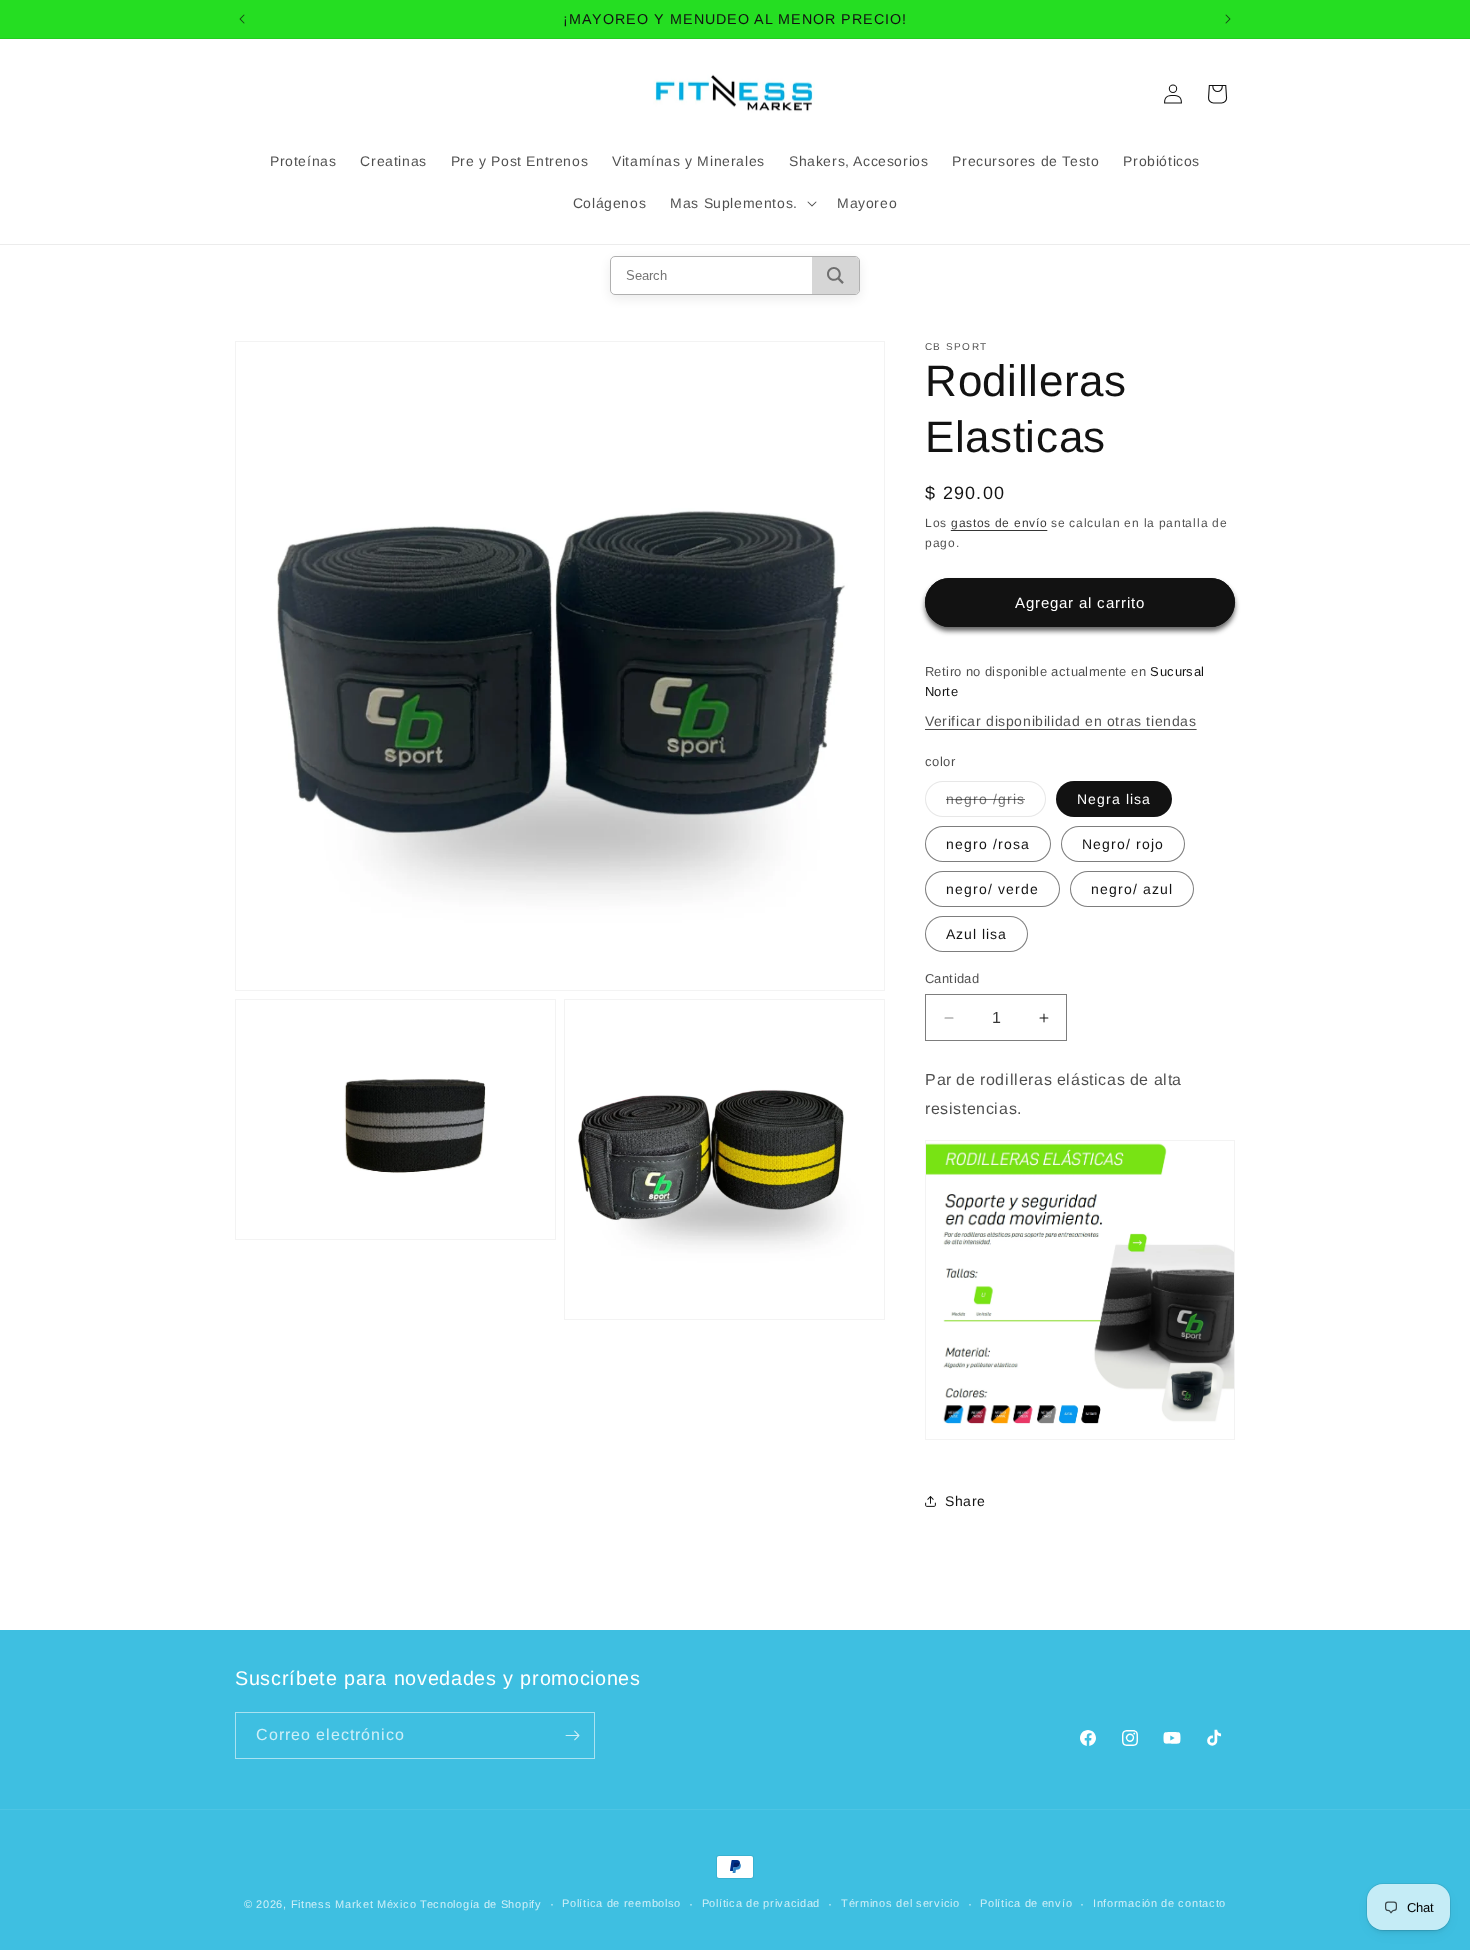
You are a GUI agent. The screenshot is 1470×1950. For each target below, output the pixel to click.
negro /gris (996, 803)
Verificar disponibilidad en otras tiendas (1061, 721)
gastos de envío (999, 523)
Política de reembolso (621, 1903)
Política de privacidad (761, 1903)
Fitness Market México (354, 1904)
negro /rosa (988, 844)
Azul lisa (976, 934)
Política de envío (1026, 1903)
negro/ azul (1132, 889)
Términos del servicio (900, 1903)
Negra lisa (1114, 799)
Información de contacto (1159, 1903)
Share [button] (965, 1501)
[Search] (835, 275)
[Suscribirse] (572, 1735)
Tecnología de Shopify (481, 1904)
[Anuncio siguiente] (1228, 19)
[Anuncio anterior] (242, 19)
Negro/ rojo (1123, 844)
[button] (741, 203)
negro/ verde (992, 889)
